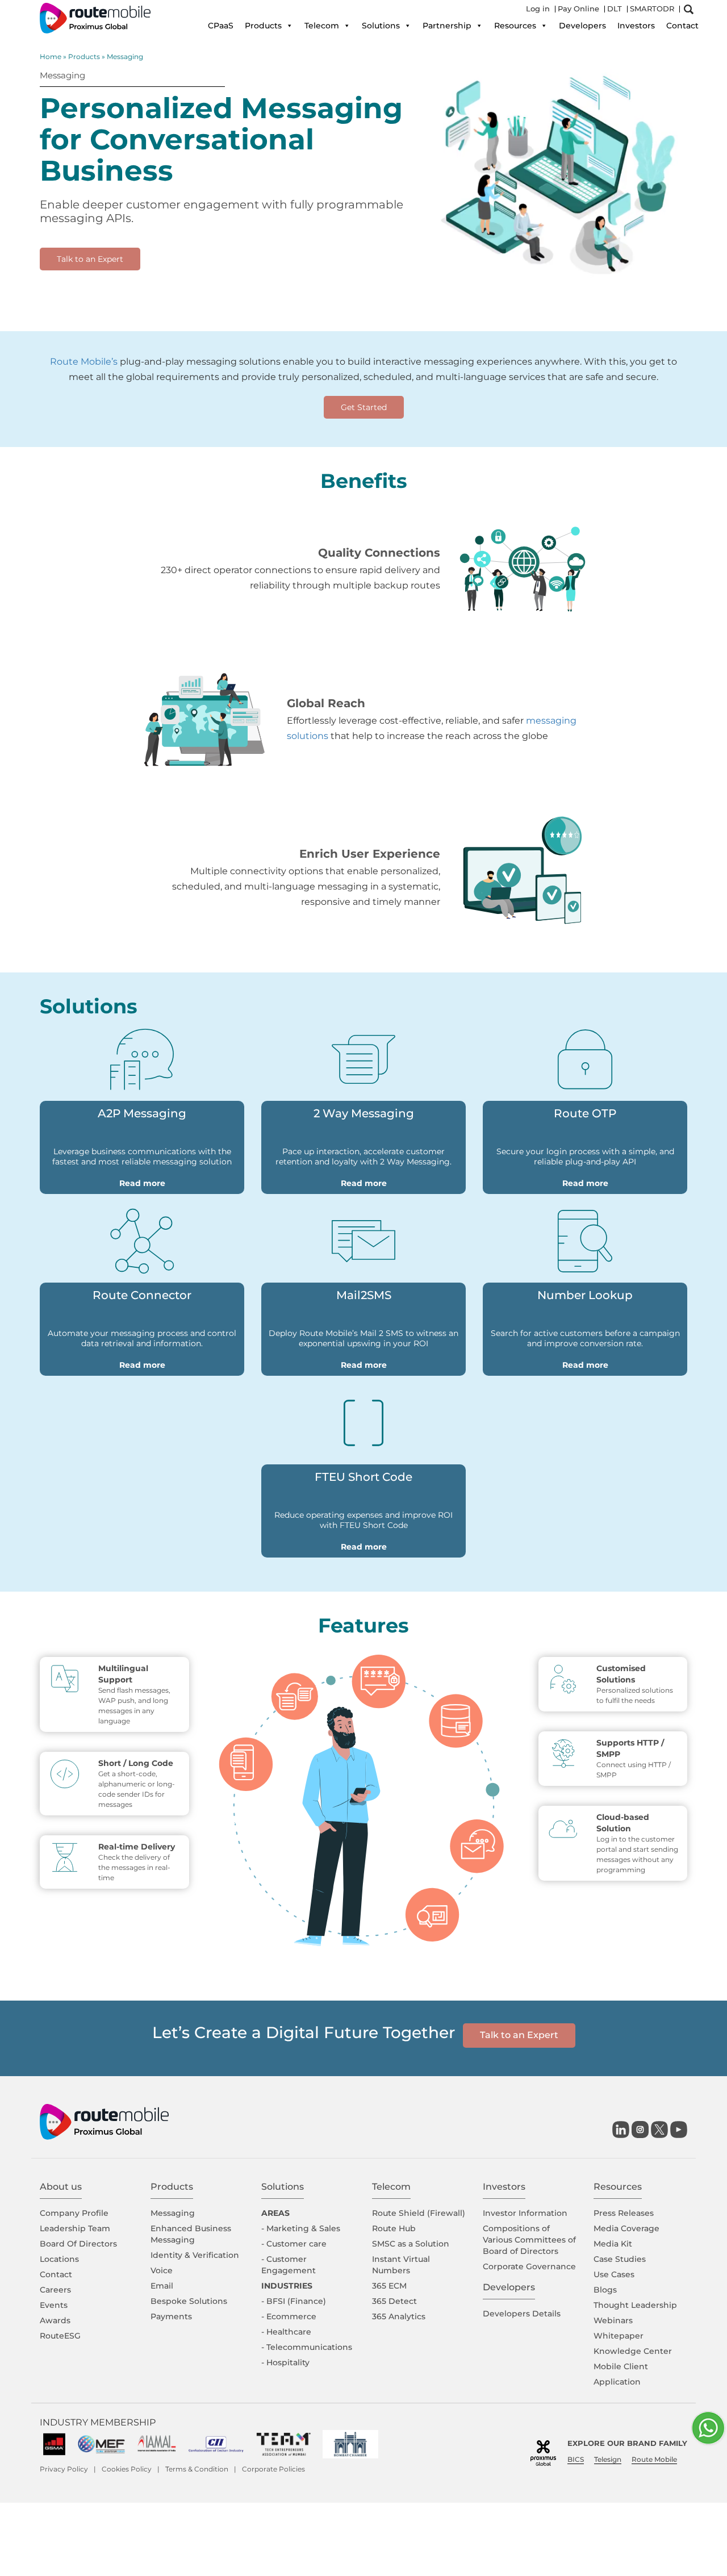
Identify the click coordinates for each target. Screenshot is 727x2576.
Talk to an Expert (90, 259)
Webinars (613, 2320)
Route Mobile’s (84, 362)
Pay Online (578, 9)
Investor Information (525, 2213)
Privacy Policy (64, 2469)
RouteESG (60, 2336)
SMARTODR (652, 9)
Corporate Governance (529, 2266)
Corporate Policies (273, 2469)
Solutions (381, 26)
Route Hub (394, 2228)
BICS (576, 2459)
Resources (515, 26)
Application (617, 2382)
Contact (682, 26)
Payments (171, 2316)
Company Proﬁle (74, 2213)
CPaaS (221, 26)
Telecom (322, 26)
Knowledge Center (633, 2351)
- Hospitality (285, 2362)
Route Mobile (654, 2459)
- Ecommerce (289, 2316)
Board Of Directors (78, 2244)
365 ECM (389, 2286)
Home (51, 57)
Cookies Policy (127, 2469)
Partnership (447, 26)
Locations (59, 2259)
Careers (55, 2290)
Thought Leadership (635, 2305)
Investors (636, 26)
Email (162, 2286)
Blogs (605, 2290)
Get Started (364, 407)
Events (54, 2305)
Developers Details (522, 2314)
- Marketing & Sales (301, 2228)
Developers (582, 26)
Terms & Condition (197, 2469)
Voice (162, 2270)
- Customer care (294, 2244)
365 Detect (394, 2301)
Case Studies (620, 2259)
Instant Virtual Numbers (401, 2265)
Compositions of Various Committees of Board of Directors (529, 2240)
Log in (538, 9)
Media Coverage (626, 2228)
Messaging (173, 2213)
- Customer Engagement (289, 2265)
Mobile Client (621, 2366)
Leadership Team (75, 2228)
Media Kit (613, 2244)
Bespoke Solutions (189, 2301)
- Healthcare (286, 2332)
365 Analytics (399, 2316)
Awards (55, 2320)
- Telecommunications (307, 2347)
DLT (615, 9)
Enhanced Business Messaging (191, 2234)
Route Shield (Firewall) (419, 2213)
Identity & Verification (195, 2255)
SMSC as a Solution (411, 2244)
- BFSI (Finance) (294, 2301)
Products (263, 26)
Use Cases (614, 2274)
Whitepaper (619, 2336)
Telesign (608, 2459)
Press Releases (624, 2213)
